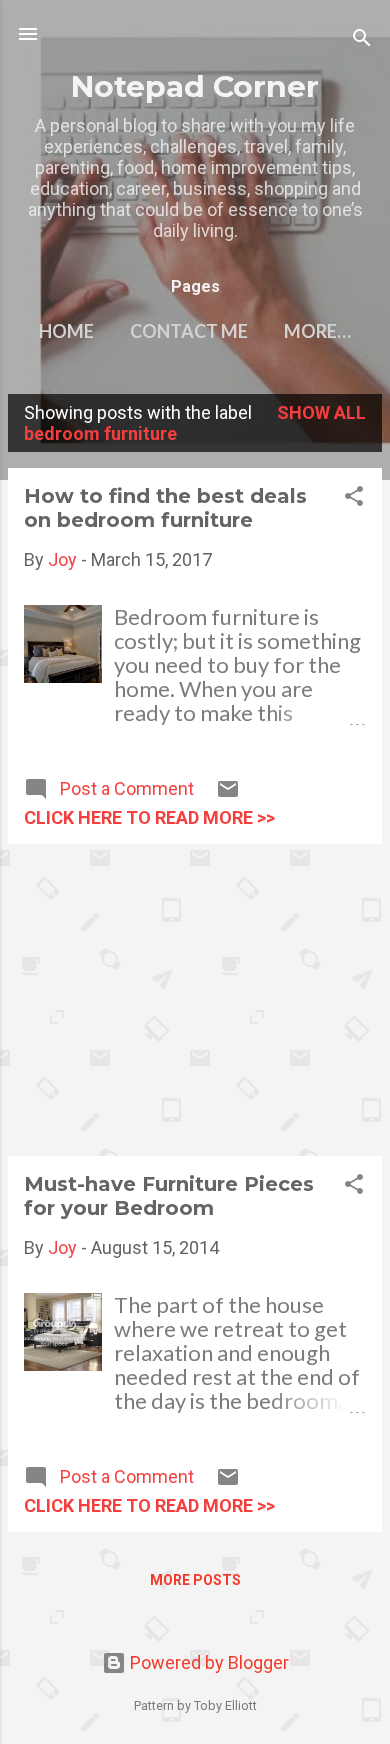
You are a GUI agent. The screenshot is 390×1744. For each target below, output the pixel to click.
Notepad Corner (195, 86)
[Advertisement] (195, 1000)
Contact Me (189, 331)
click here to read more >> (149, 817)
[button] (354, 499)
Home (66, 331)
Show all (321, 412)
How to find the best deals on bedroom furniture (165, 508)
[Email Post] (228, 794)
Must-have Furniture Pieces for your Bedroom (169, 1196)
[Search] (362, 40)
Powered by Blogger (207, 1662)
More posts (195, 1580)
